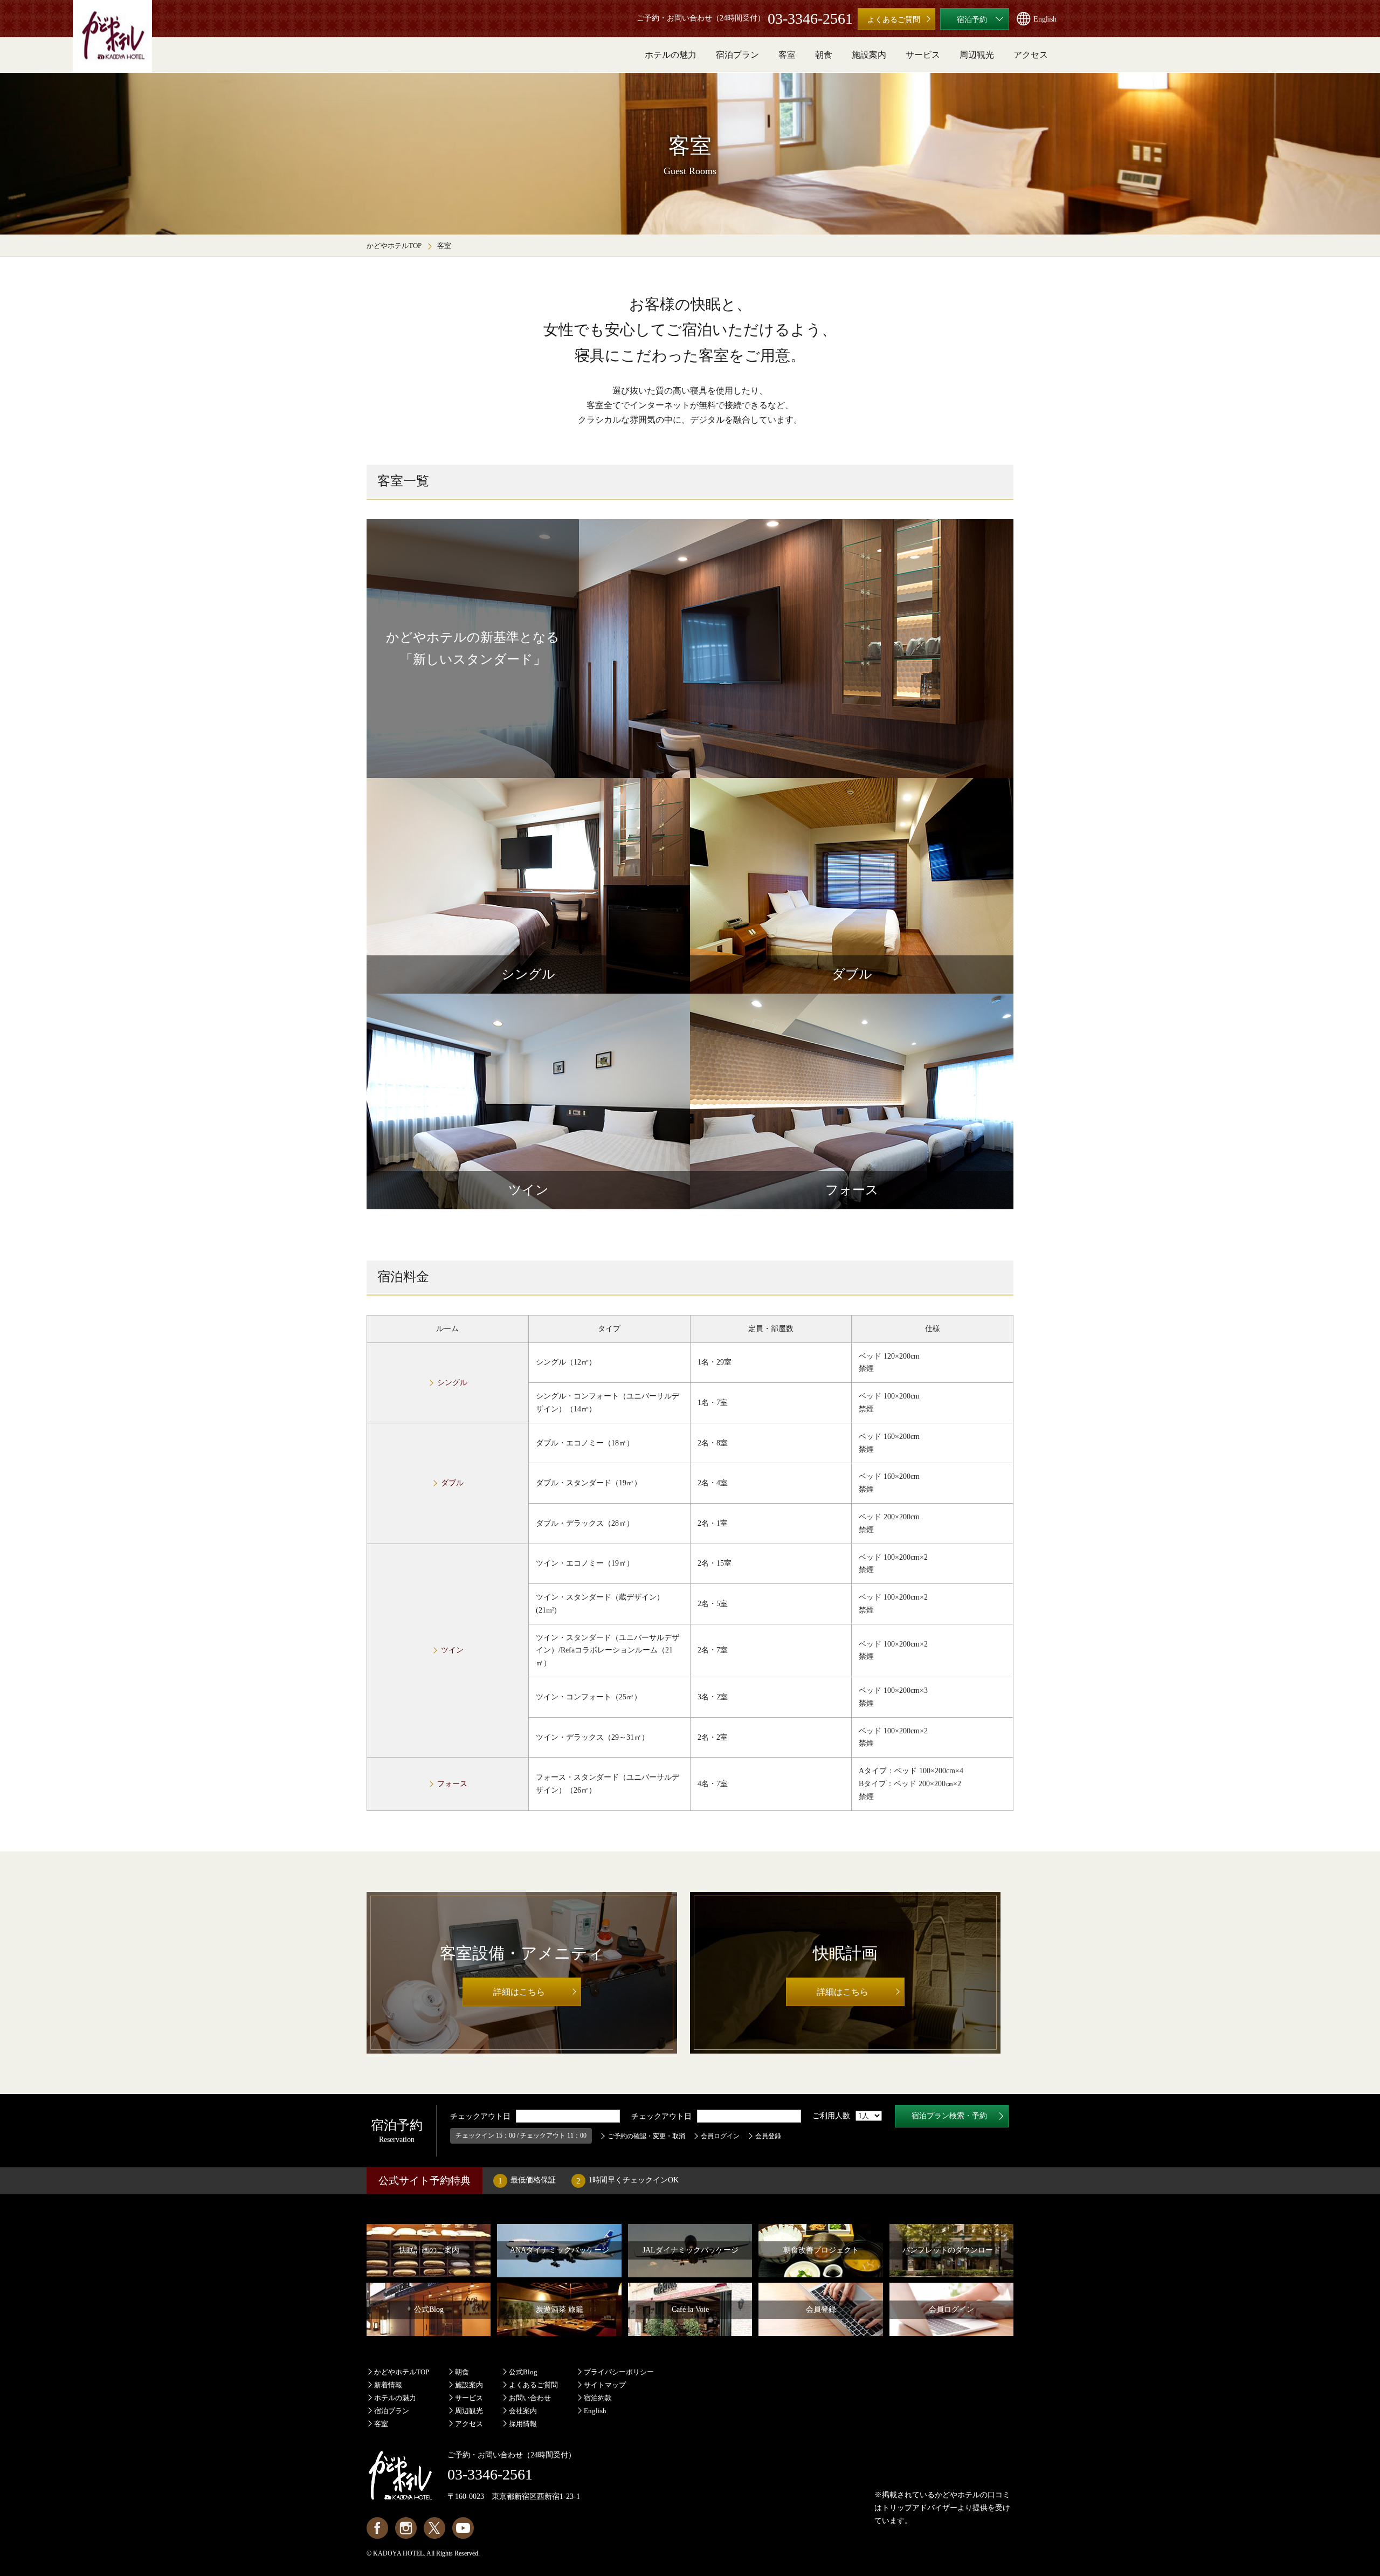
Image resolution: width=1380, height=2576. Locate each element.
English (595, 2411)
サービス (469, 2398)
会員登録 (768, 2136)
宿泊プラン (392, 2411)
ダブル (452, 1483)
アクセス (469, 2424)
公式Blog (523, 2372)
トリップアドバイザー (920, 2508)
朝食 (462, 2372)
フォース (452, 1784)
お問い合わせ (530, 2398)
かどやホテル (957, 2495)
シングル (452, 1383)
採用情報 (523, 2424)
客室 (381, 2424)
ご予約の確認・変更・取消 (646, 2136)
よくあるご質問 (533, 2385)
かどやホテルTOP (394, 246)
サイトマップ (605, 2385)
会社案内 (523, 2411)
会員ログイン (720, 2136)
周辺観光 (469, 2411)
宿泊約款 (598, 2398)
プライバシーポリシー (619, 2372)
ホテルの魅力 (395, 2398)
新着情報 (388, 2385)
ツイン (452, 1650)
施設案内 (469, 2385)
